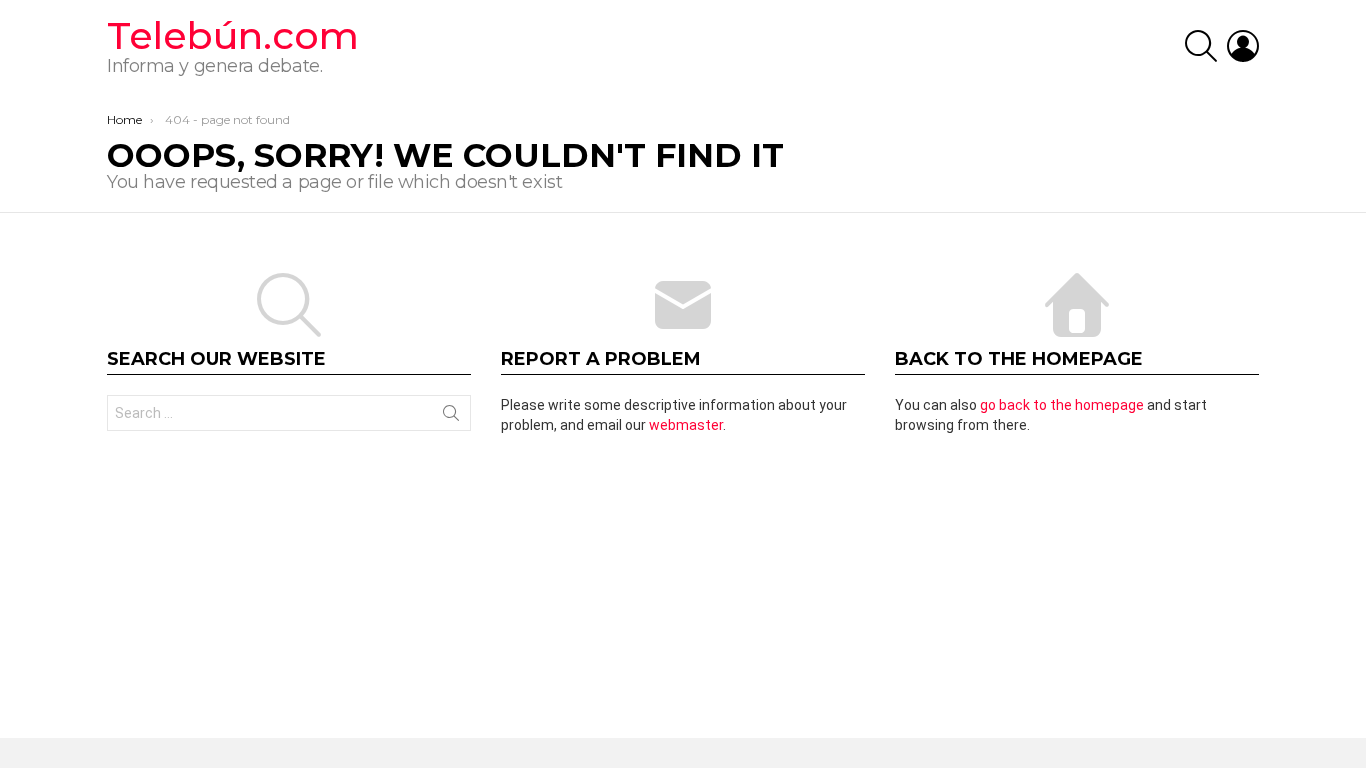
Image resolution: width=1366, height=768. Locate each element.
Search (451, 417)
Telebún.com (233, 35)
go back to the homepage (1062, 405)
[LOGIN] (1243, 46)
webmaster (686, 425)
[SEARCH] (1201, 46)
